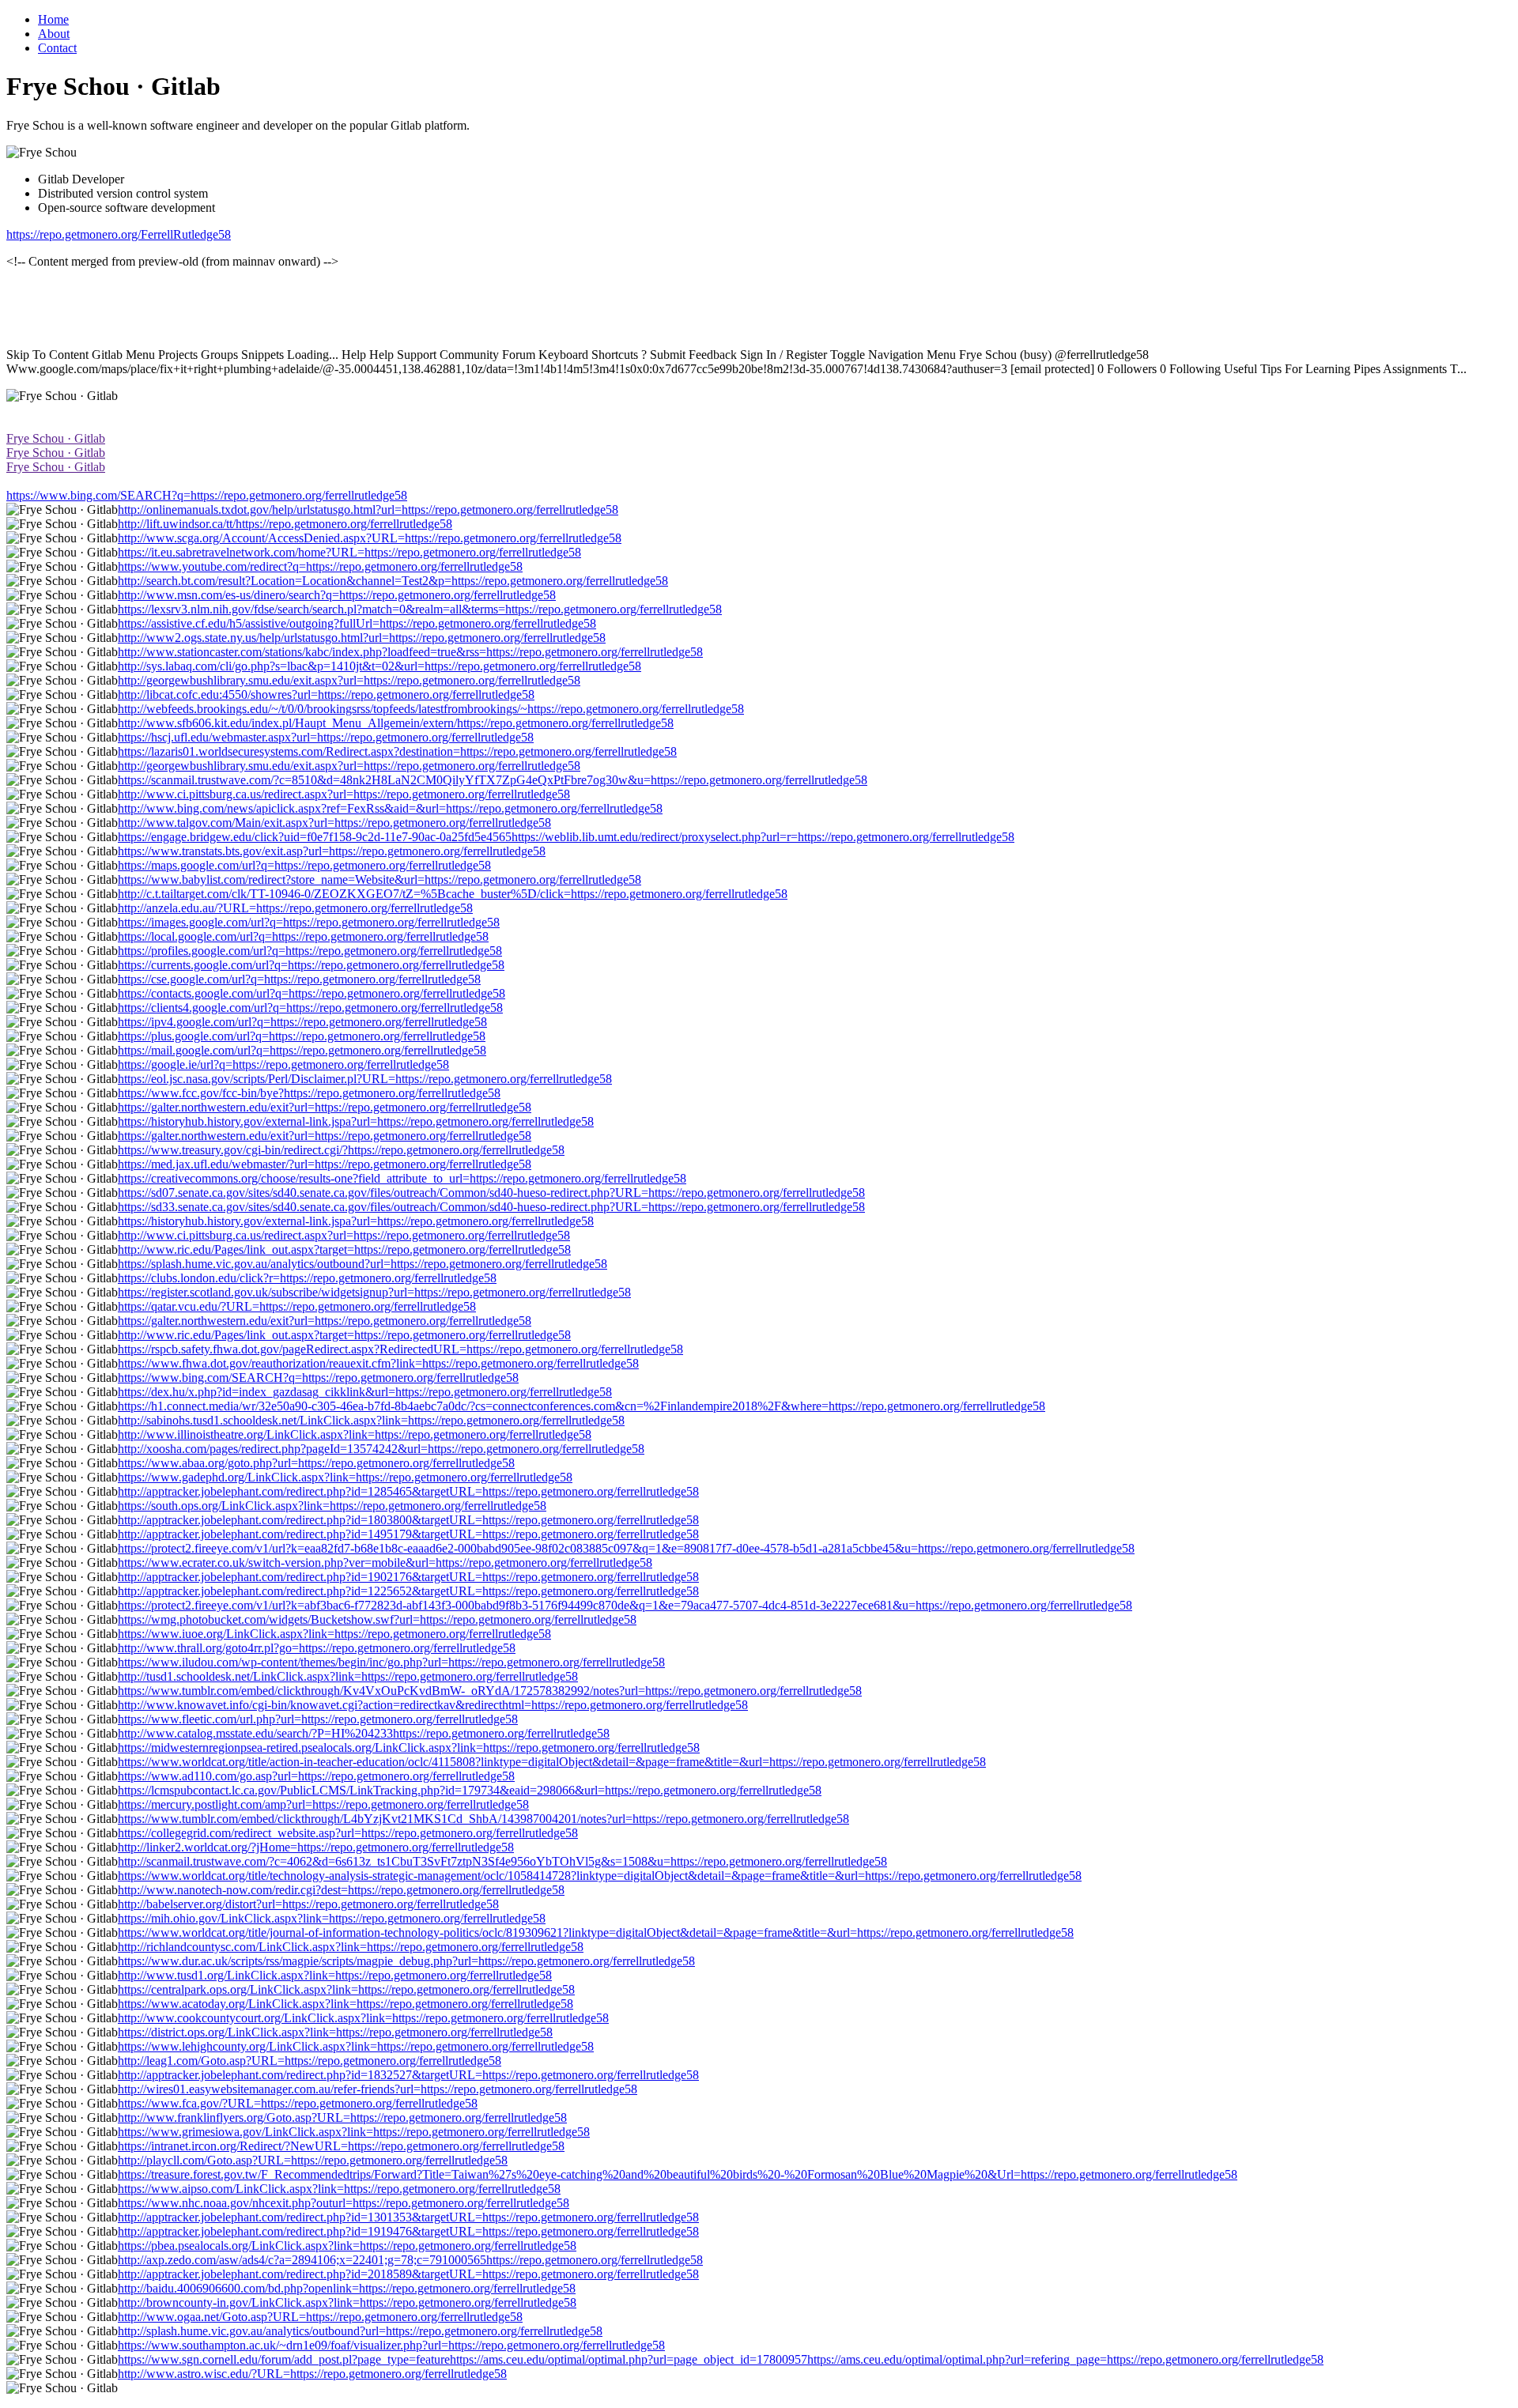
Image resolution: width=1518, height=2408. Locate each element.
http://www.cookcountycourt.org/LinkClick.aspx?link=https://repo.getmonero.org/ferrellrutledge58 (363, 2018)
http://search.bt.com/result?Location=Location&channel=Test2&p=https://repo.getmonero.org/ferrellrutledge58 (393, 581)
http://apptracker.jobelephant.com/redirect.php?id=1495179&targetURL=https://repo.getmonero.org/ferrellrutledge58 (408, 1534)
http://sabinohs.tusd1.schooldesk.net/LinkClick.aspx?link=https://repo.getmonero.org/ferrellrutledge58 (371, 1420)
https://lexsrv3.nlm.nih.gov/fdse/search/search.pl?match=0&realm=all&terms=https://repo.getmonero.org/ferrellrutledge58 (420, 609)
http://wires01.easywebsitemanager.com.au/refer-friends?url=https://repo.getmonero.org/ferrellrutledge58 (378, 2089)
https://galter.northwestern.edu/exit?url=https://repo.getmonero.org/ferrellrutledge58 (325, 1107)
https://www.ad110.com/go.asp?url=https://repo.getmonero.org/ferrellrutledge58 (316, 1776)
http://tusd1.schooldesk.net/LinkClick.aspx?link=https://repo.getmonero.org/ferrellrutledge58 (348, 1676)
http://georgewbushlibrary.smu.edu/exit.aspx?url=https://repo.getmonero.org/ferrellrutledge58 (349, 680)
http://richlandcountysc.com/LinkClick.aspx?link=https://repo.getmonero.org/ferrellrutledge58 (351, 1947)
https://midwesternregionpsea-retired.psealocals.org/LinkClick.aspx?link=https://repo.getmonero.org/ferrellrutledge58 (409, 1747)
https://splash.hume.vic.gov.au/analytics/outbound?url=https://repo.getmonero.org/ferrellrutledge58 (363, 1264)
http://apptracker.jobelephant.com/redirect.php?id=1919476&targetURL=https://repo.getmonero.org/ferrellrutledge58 (408, 2231)
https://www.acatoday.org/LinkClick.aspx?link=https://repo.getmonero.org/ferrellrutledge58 (346, 2004)
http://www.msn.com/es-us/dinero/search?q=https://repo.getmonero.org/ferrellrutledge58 (337, 595)
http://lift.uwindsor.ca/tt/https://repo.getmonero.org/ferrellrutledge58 (285, 524)
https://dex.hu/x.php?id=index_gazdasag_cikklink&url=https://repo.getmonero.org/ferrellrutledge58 (365, 1392)
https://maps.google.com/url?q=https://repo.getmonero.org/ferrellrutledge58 (304, 865)
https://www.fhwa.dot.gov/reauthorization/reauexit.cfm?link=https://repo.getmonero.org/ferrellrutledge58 (378, 1363)
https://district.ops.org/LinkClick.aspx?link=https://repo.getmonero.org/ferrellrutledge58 (335, 2032)
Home (53, 19)
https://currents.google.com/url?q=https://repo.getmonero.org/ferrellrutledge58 (311, 965)
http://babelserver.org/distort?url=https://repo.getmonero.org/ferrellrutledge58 (308, 1904)
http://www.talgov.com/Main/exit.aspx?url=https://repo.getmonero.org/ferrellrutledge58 (334, 823)
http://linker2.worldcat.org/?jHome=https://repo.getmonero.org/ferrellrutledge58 (316, 1847)
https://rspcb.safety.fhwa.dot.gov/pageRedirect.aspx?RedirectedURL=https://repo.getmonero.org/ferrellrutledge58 (400, 1349)
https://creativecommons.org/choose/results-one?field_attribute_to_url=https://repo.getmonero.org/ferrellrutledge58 (402, 1178)
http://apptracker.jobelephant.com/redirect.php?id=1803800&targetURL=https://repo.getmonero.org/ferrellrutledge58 (408, 1520)
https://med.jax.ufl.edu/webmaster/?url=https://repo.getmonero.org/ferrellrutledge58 (325, 1164)
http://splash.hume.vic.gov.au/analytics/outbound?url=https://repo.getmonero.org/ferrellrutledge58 (360, 2331)
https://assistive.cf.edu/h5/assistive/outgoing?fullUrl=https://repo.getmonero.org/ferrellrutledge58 (357, 623)
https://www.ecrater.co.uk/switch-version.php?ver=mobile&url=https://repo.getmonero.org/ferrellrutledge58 (385, 1563)
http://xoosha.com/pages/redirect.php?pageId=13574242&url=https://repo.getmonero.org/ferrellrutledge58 (381, 1449)
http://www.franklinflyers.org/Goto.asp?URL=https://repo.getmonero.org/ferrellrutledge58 (342, 2117)
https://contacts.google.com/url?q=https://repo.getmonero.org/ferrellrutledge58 (312, 993)
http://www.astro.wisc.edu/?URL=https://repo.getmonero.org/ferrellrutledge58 (312, 2374)
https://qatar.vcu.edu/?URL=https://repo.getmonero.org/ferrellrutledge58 (297, 1306)
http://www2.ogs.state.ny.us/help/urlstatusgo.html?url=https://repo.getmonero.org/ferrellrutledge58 (362, 638)
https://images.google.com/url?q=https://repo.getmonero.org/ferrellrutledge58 (309, 922)
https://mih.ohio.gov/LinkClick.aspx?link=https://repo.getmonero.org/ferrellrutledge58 (332, 1918)
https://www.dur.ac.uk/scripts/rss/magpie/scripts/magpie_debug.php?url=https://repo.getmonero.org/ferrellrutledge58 (406, 1961)
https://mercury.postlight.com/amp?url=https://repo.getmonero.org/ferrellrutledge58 (323, 1804)
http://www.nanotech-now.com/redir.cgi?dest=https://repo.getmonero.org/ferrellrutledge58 (341, 1890)
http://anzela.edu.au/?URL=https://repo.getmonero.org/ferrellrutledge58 (295, 908)
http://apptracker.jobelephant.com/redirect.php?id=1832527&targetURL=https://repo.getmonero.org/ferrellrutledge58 (408, 2075)
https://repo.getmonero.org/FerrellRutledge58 (119, 234)
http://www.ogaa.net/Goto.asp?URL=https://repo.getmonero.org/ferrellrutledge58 (320, 2317)
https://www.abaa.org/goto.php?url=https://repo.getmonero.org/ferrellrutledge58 (316, 1463)
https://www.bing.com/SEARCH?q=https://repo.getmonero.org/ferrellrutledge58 (207, 495)
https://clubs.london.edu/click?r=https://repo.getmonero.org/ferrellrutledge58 (307, 1278)
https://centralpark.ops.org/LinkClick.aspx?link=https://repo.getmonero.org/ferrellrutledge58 (346, 1989)
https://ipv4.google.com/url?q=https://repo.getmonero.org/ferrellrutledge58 (302, 1022)
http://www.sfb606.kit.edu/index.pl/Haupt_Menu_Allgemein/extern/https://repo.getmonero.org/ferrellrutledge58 (396, 723)
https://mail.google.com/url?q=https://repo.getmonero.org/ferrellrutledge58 (302, 1050)
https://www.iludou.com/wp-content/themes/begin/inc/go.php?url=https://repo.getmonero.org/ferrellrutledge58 (391, 1662)
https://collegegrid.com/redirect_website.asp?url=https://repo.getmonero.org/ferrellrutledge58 (348, 1833)
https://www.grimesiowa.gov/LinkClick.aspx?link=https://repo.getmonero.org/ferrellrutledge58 (354, 2132)
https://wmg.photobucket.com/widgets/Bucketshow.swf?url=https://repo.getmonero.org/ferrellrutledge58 (377, 1619)
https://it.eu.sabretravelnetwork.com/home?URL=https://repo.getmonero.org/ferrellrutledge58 (349, 552)
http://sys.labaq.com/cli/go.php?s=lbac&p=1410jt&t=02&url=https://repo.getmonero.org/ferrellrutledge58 (379, 666)
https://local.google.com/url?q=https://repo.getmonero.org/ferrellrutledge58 (303, 936)
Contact (57, 48)
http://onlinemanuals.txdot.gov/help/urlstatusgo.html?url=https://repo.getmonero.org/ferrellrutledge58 (368, 510)
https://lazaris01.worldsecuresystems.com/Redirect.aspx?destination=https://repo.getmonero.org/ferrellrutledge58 (397, 751)
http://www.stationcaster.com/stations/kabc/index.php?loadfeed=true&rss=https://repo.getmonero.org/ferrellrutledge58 (410, 652)
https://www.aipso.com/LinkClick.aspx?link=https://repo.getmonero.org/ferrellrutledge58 (339, 2189)
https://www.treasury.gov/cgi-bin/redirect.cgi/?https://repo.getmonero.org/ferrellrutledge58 (341, 1150)
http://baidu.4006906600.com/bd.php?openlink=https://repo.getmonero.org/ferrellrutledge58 (347, 2288)
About (54, 34)
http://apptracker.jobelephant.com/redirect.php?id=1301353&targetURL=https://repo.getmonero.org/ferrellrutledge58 (408, 2217)
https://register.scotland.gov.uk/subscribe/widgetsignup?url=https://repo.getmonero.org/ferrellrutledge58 (374, 1292)
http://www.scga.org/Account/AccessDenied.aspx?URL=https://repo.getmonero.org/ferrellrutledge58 (370, 538)
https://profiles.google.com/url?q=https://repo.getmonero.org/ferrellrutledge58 (310, 951)
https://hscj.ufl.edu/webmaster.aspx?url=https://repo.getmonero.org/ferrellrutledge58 (326, 737)
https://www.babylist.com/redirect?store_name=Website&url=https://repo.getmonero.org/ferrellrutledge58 (379, 879)
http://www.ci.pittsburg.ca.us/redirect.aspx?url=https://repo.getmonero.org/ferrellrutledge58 (344, 794)
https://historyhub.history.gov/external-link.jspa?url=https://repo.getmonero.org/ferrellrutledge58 (356, 1121)
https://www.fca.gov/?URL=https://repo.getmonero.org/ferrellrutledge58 (298, 2103)
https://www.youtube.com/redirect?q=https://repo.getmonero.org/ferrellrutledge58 (320, 566)
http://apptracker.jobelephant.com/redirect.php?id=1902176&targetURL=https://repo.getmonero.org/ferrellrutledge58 (408, 1577)
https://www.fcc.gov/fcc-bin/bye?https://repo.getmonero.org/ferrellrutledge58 (309, 1093)
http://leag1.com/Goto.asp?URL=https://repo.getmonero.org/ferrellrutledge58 (310, 2061)
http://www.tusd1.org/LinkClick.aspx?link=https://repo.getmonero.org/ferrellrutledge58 (335, 1975)
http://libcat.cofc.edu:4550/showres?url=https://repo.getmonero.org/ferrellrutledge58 (326, 694)
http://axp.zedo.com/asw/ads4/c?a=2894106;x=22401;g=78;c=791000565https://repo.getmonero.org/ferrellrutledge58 (410, 2260)
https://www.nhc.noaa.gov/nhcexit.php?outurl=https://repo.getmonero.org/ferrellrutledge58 (344, 2203)
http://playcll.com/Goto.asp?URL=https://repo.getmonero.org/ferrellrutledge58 (313, 2160)
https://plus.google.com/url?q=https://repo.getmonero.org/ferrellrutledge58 (302, 1036)
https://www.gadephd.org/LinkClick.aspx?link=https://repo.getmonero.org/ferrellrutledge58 (345, 1477)
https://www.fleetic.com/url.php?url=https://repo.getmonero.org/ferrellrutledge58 (318, 1719)
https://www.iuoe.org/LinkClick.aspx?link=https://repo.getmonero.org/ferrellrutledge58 (334, 1634)
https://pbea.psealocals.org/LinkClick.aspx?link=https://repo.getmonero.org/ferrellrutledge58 (347, 2246)
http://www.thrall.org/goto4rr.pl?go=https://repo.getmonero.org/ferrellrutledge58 (317, 1648)
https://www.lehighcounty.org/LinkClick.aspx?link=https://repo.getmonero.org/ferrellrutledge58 (356, 2046)
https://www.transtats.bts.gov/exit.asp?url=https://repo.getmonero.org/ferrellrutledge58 (332, 851)
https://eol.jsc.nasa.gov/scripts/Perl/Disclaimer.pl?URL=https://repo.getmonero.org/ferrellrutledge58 (365, 1079)
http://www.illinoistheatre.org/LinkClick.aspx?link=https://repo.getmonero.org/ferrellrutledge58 (355, 1434)
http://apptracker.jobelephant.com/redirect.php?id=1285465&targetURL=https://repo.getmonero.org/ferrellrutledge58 (408, 1491)
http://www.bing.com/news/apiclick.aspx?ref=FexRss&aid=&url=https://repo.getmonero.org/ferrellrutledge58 (390, 808)
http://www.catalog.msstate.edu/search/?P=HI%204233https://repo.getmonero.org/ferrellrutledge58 (364, 1733)
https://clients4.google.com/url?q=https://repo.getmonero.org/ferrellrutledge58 (310, 1008)
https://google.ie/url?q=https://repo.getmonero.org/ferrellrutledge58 (283, 1064)
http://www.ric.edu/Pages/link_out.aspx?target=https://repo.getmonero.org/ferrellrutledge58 (344, 1249)
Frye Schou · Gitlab (56, 438)
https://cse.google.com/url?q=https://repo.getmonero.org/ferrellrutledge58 (299, 979)
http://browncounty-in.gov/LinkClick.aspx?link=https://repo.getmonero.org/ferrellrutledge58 (347, 2302)
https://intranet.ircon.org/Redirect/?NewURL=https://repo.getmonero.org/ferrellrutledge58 (341, 2146)
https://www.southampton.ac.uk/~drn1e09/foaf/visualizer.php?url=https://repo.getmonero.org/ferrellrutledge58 (391, 2345)
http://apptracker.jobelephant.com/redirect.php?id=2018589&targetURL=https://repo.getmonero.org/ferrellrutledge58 (408, 2274)
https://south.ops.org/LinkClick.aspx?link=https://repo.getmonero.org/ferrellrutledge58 (332, 1506)
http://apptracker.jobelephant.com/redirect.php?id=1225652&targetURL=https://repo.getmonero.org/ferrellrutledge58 (408, 1591)
